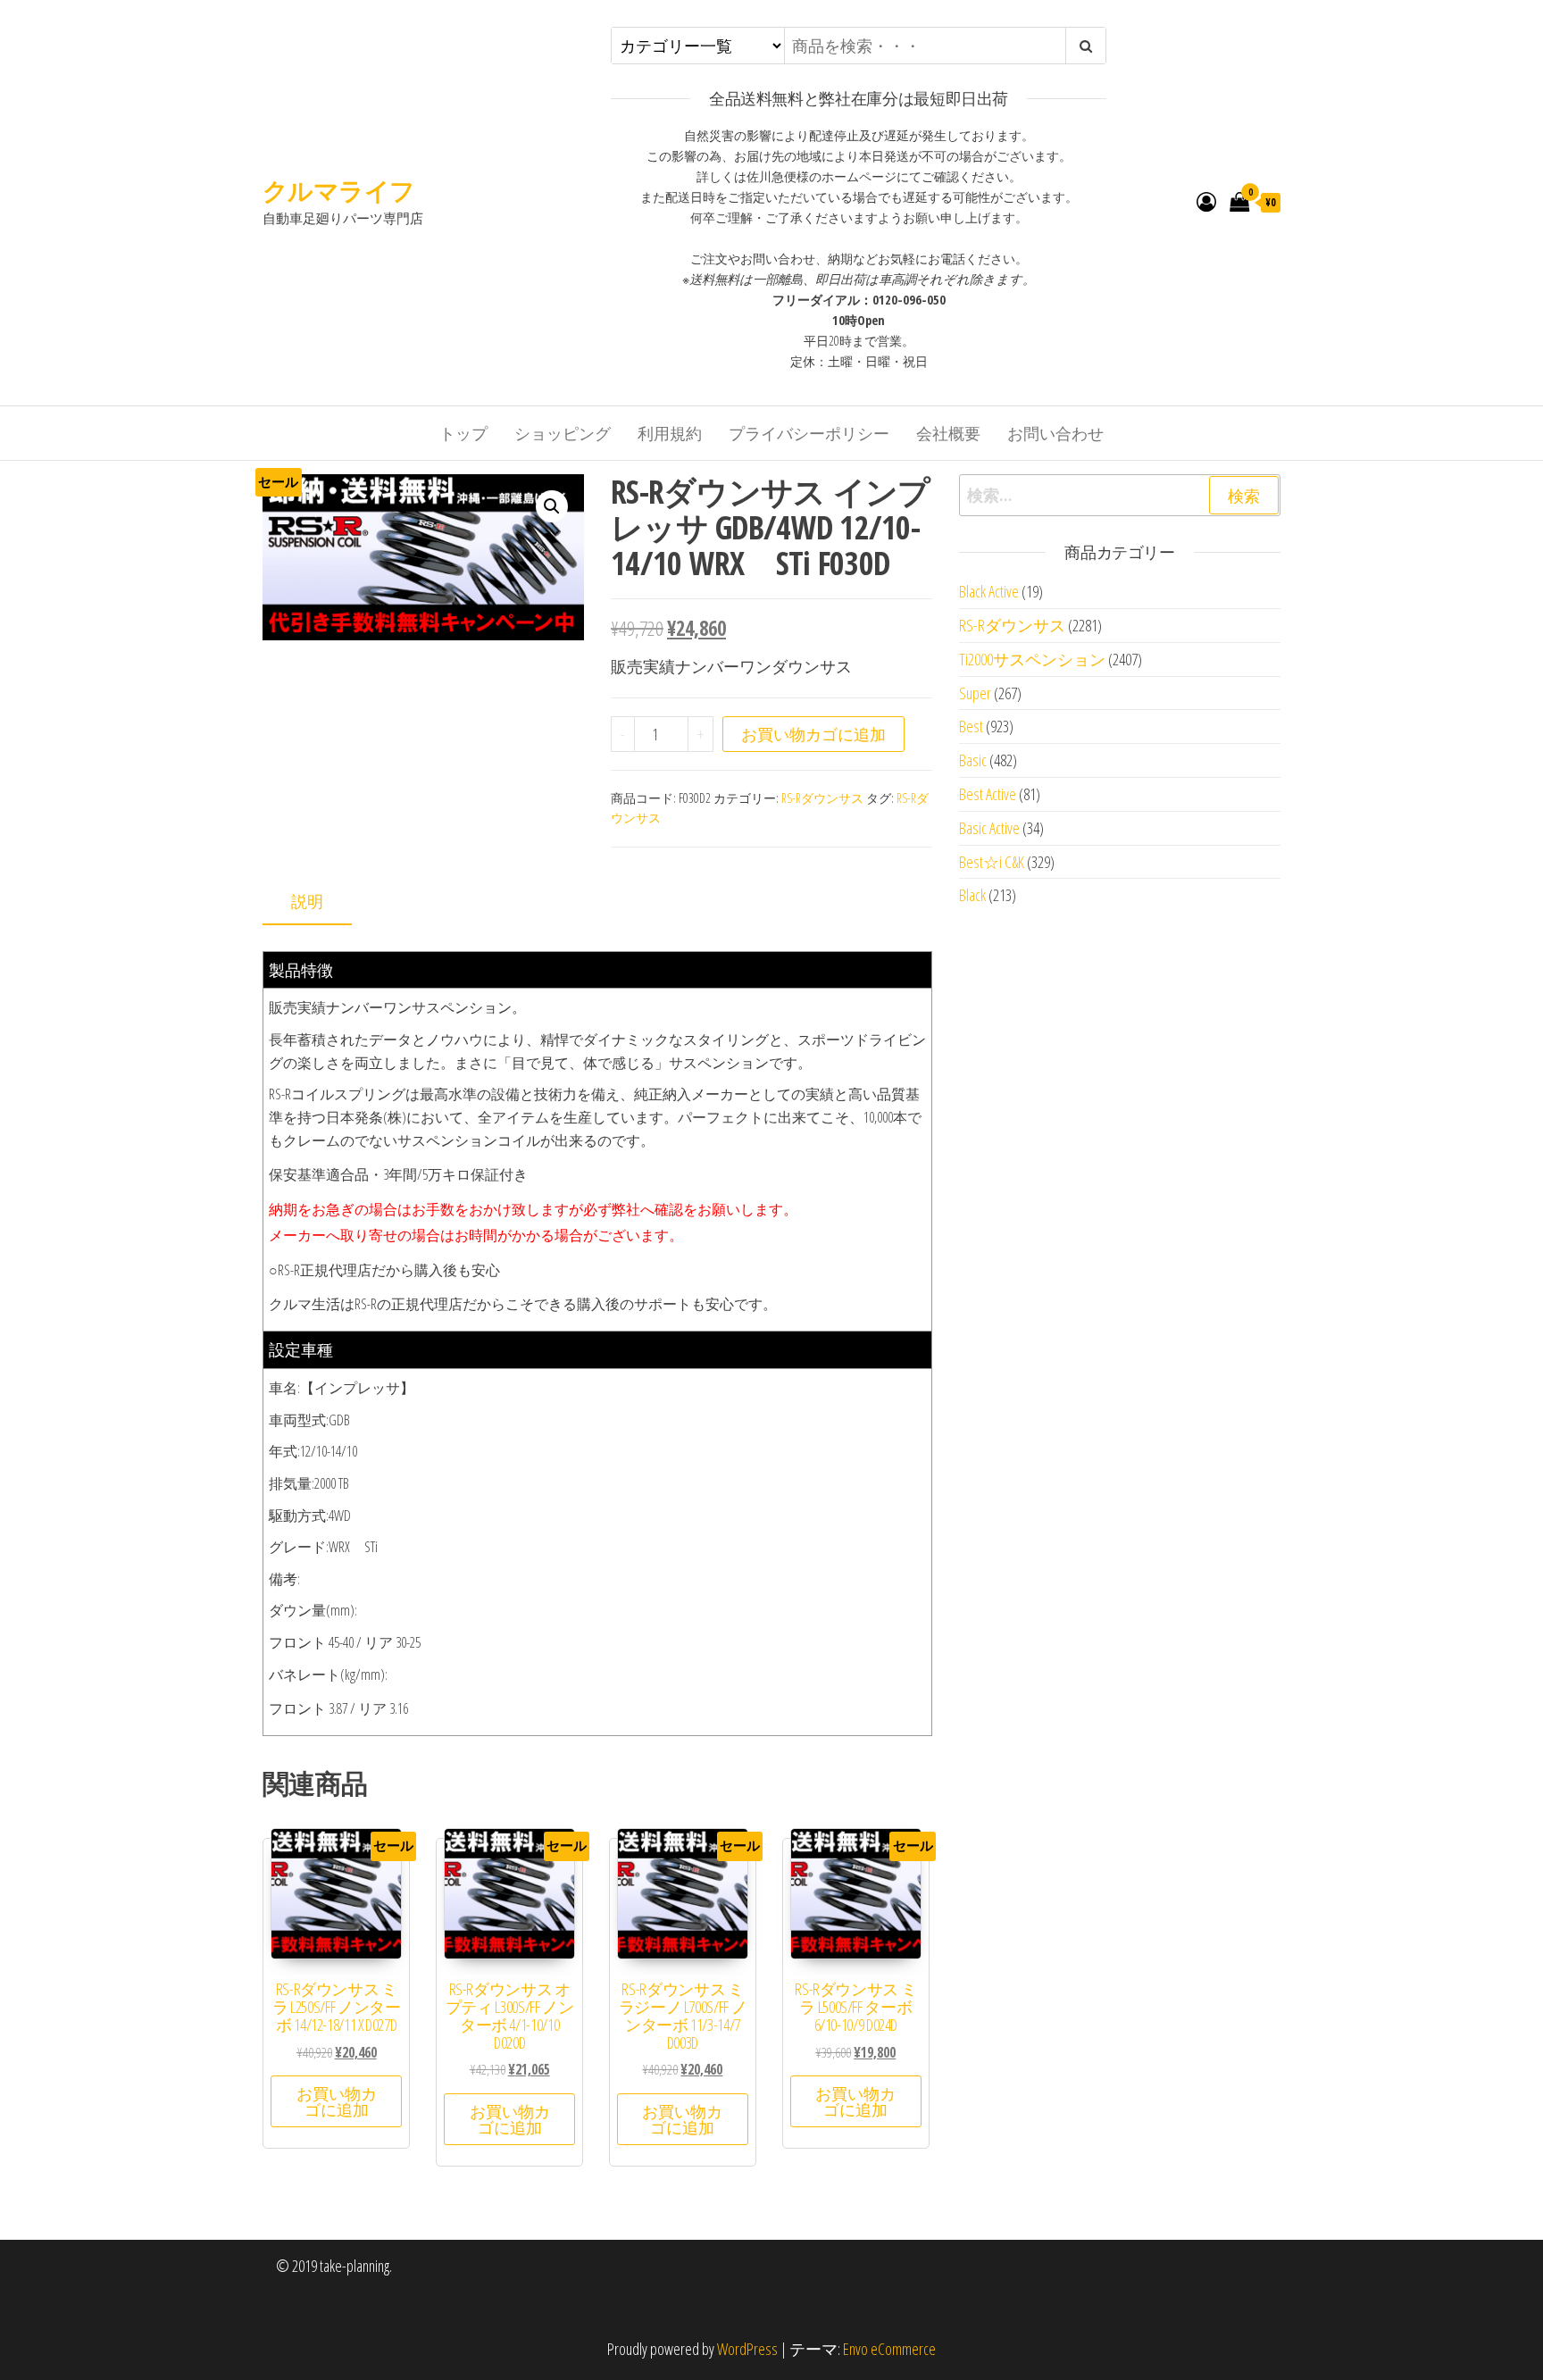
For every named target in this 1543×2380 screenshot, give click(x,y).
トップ (463, 433)
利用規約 (670, 433)
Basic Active (989, 828)
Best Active (988, 794)
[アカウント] (1206, 201)
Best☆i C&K (992, 862)
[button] (552, 506)
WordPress (747, 2349)
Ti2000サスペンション (1032, 659)
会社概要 (948, 433)
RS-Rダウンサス (822, 798)
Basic (973, 760)
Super (975, 693)
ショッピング (563, 433)
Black (972, 895)
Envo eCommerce (889, 2349)
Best (971, 726)
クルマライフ (339, 190)
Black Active (989, 591)
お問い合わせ (1055, 433)
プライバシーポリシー (809, 433)
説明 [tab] (307, 901)
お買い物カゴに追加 (813, 734)
